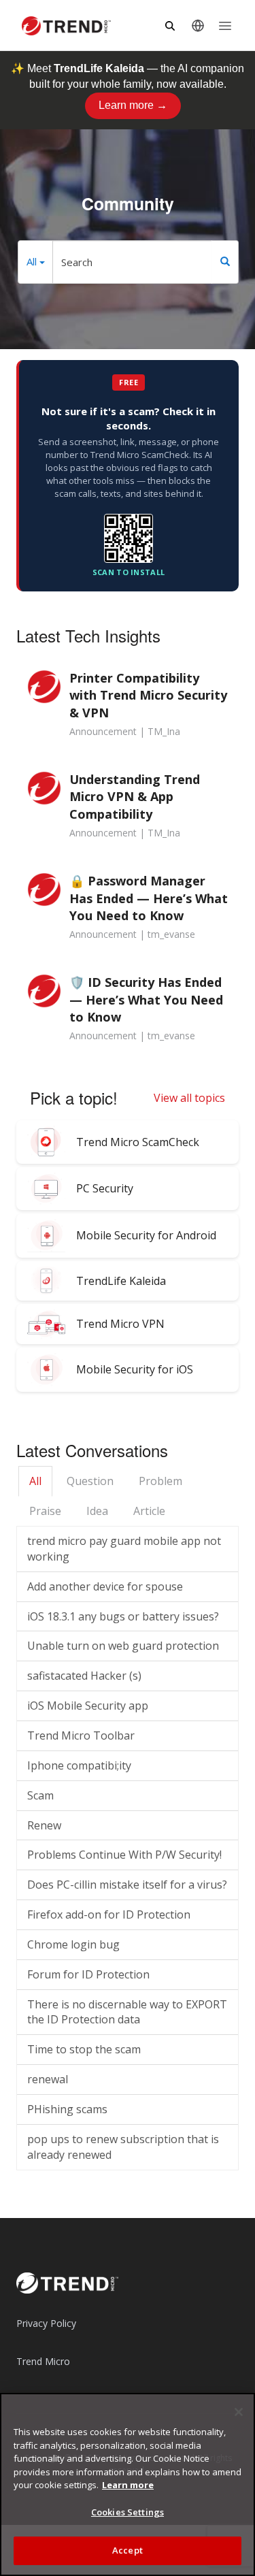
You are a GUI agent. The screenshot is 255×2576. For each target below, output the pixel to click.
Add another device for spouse (105, 1586)
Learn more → (133, 105)
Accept (128, 2550)
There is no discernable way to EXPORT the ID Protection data (127, 2012)
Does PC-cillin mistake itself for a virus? (127, 1885)
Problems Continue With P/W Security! (124, 1855)
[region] (128, 2484)
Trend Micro (43, 2361)
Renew (44, 1825)
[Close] (239, 2412)
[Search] (225, 262)
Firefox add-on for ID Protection (109, 1914)
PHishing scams (67, 2109)
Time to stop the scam (84, 2049)
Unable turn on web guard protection (123, 1646)
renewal (48, 2079)
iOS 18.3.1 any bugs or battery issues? (123, 1616)
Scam (40, 1795)
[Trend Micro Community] (66, 26)
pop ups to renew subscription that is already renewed (123, 2147)
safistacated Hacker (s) (84, 1676)
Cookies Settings (128, 2512)
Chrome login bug (73, 1944)
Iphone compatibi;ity (79, 1765)
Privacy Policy (46, 2323)
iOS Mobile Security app (88, 1706)
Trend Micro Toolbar (81, 1735)
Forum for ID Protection (88, 1974)
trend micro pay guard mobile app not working (124, 1549)
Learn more (128, 2485)
